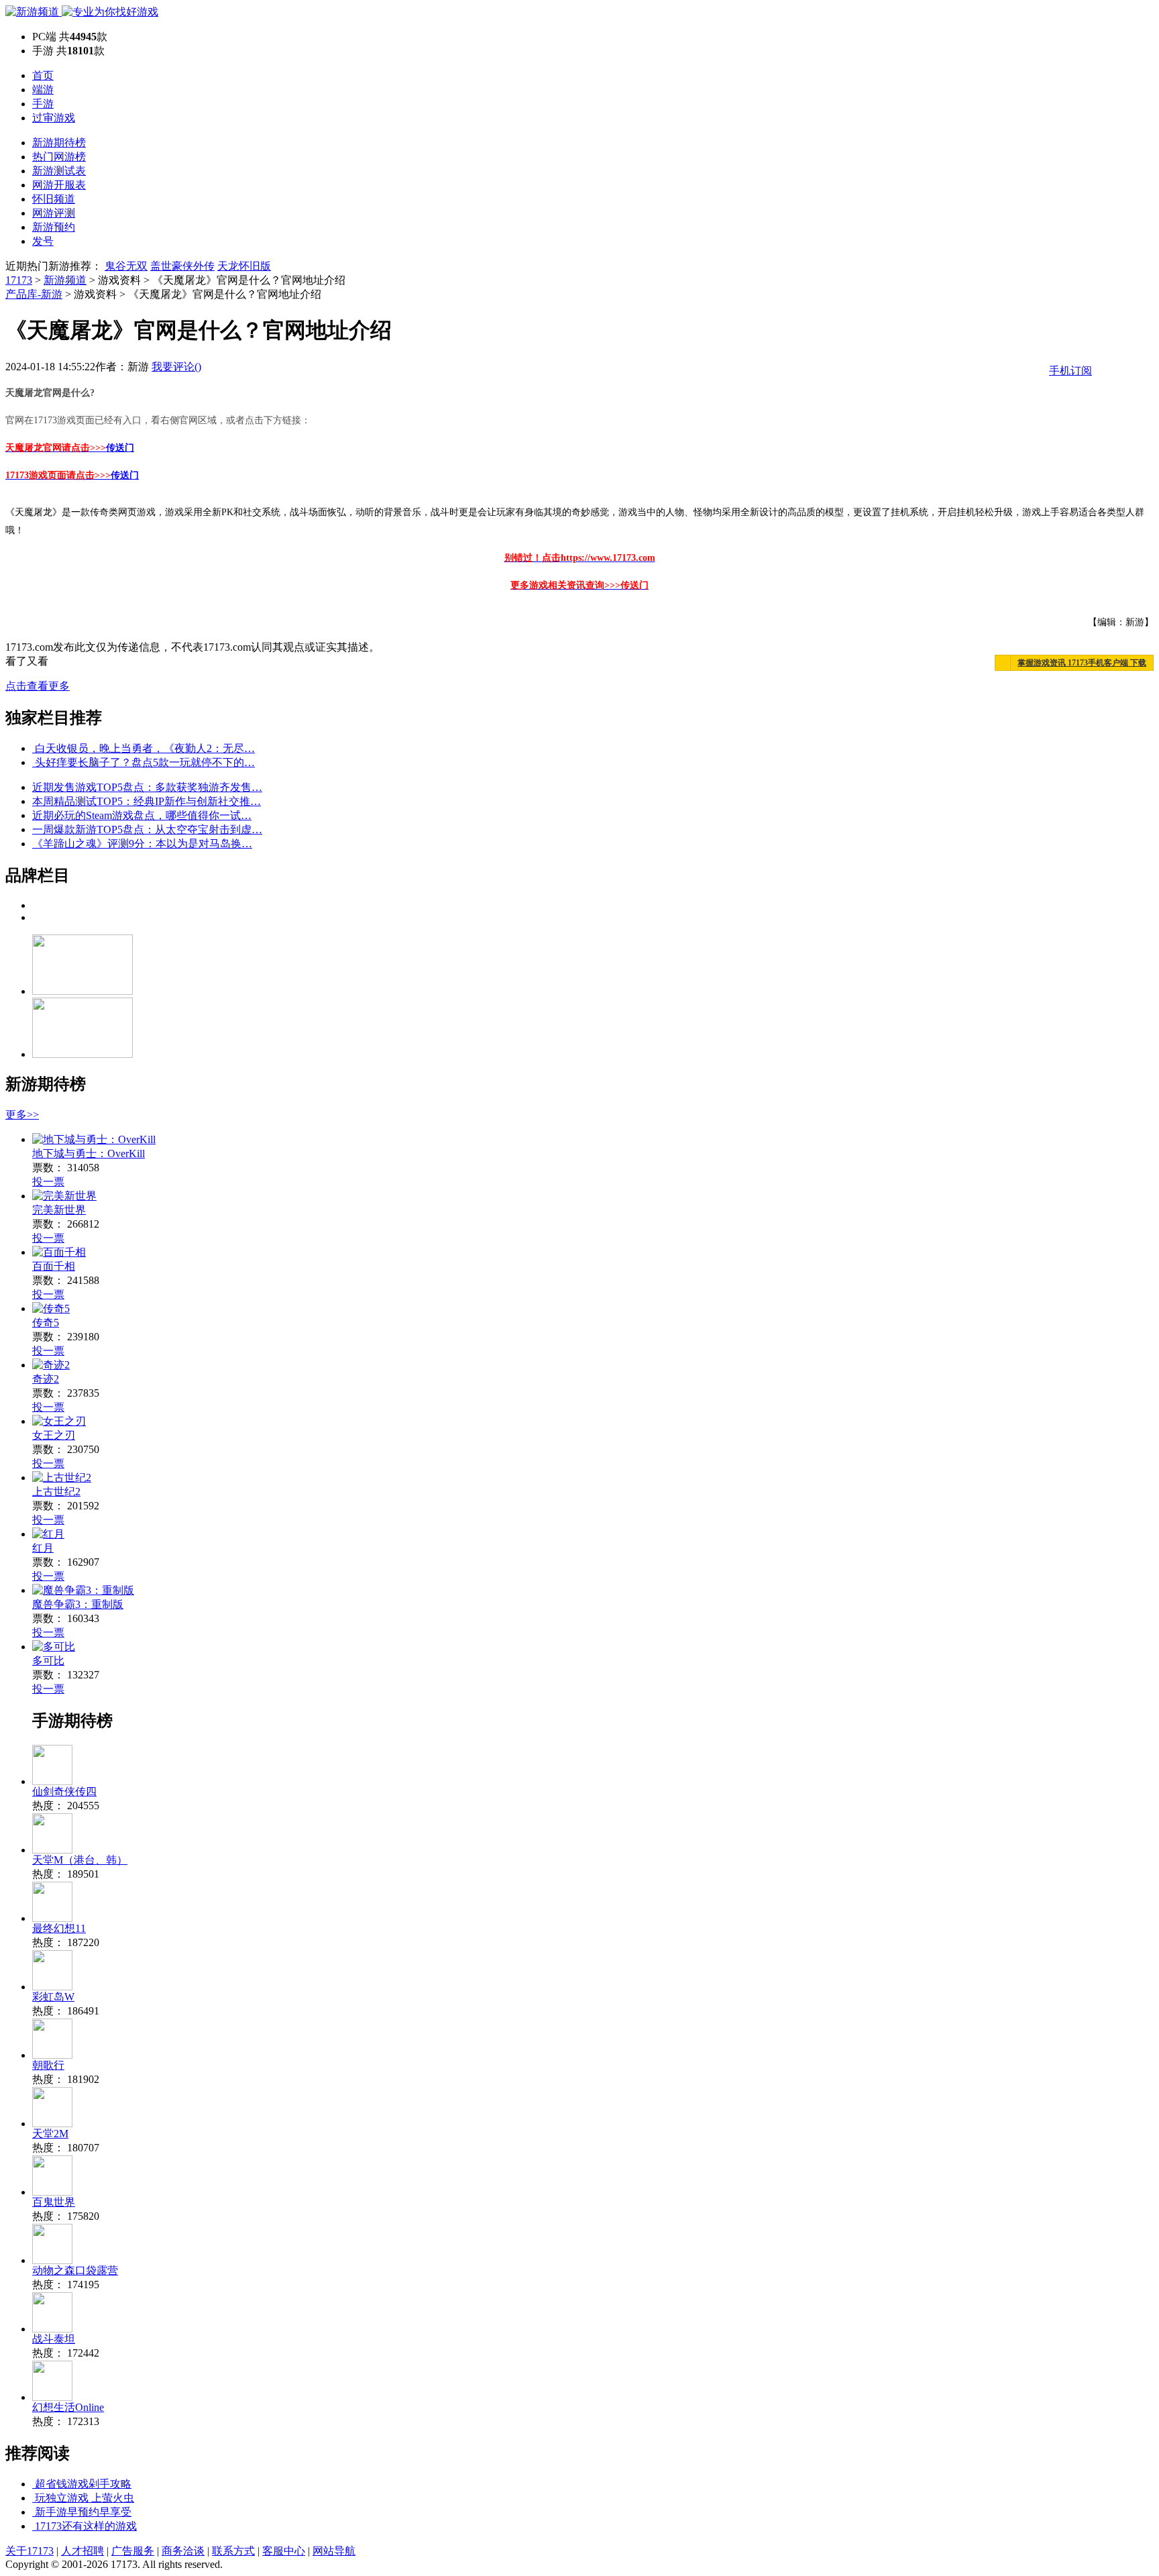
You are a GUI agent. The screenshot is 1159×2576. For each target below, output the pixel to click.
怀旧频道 (54, 199)
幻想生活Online (68, 2407)
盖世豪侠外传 (182, 266)
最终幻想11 (59, 1928)
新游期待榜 (59, 143)
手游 (43, 104)
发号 (43, 241)
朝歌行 (48, 2065)
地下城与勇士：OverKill (89, 1153)
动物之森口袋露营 (75, 2270)
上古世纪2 (56, 1492)
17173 (19, 280)
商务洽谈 (183, 2551)
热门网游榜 (59, 157)
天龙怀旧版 (244, 266)
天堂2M (50, 2134)
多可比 (48, 1661)
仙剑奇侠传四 (64, 1791)
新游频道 (65, 280)
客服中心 (284, 2551)
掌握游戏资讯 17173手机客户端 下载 (1082, 663)
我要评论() (176, 367)
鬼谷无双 (126, 266)
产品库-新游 (34, 294)
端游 (43, 90)
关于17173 (30, 2551)
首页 (43, 75)
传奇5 (46, 1323)
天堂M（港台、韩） (80, 1860)
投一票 (48, 1182)
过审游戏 (54, 118)
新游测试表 (59, 171)
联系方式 (233, 2551)
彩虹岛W (53, 1997)
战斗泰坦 (54, 2339)
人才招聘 (82, 2551)
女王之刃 (54, 1435)
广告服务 (133, 2551)
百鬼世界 (54, 2202)
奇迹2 (46, 1379)
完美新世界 (59, 1210)
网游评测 (54, 213)
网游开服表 (59, 185)
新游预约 (54, 227)
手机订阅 (1070, 371)
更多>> (22, 1115)
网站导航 (334, 2551)
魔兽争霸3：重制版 (78, 1604)
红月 (43, 1548)
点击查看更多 (38, 686)
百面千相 (54, 1266)
